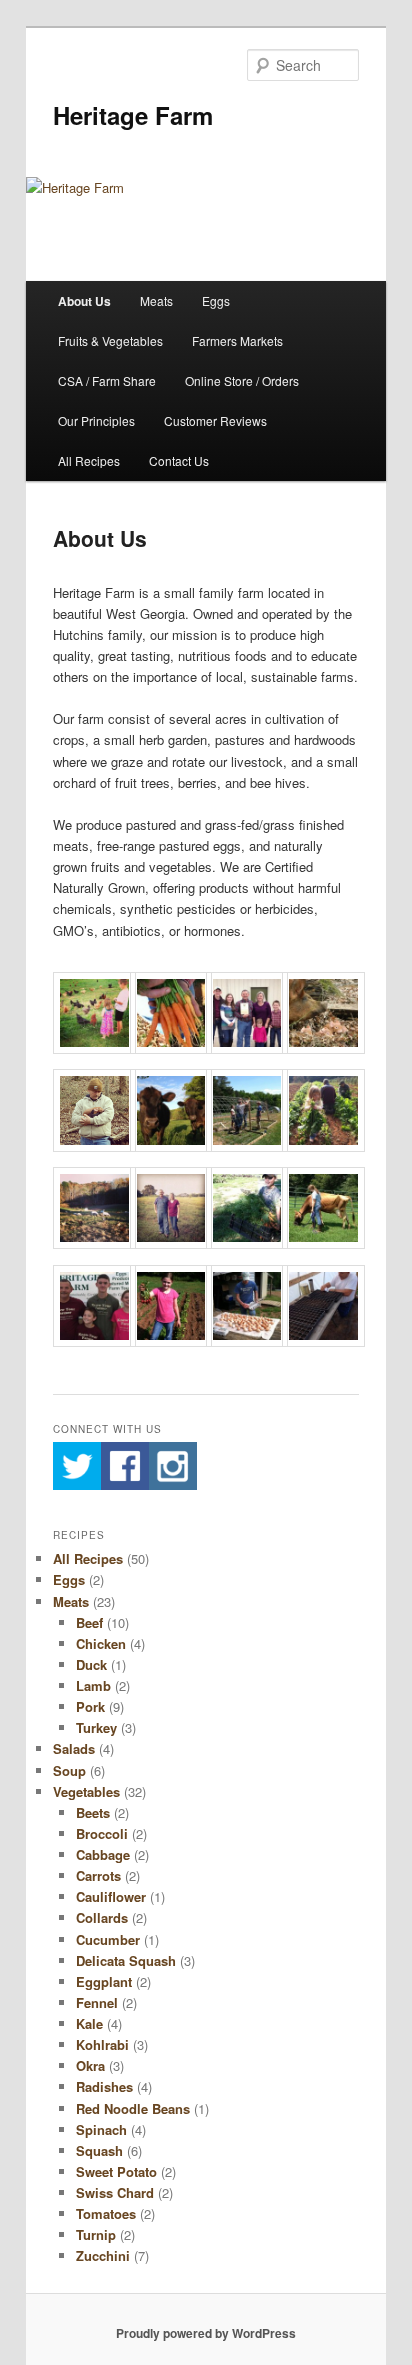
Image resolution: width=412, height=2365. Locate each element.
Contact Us (179, 460)
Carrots (98, 1875)
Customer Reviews (215, 420)
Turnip (96, 2234)
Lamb (93, 1685)
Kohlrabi (102, 2044)
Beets (93, 1812)
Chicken (101, 1643)
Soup (69, 1770)
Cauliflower (111, 1896)
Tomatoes (106, 2213)
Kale (89, 2023)
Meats (156, 300)
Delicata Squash (126, 1960)
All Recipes (89, 460)
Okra (90, 2065)
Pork (90, 1706)
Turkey (96, 1727)
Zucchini (103, 2255)
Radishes (104, 2086)
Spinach (101, 2129)
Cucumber (108, 1939)
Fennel (97, 2002)
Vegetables (86, 1791)
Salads (74, 1748)
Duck (91, 1664)
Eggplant (104, 1981)
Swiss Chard (115, 2192)
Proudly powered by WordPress (206, 2333)
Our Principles (96, 420)
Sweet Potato (116, 2171)
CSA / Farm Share (107, 380)
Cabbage (103, 1854)
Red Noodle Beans (133, 2108)
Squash (99, 2150)
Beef (89, 1622)
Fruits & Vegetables (110, 340)
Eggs (216, 300)
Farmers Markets (237, 340)
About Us (84, 301)
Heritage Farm (133, 115)
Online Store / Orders (242, 380)
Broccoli (102, 1833)
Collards (102, 1917)
